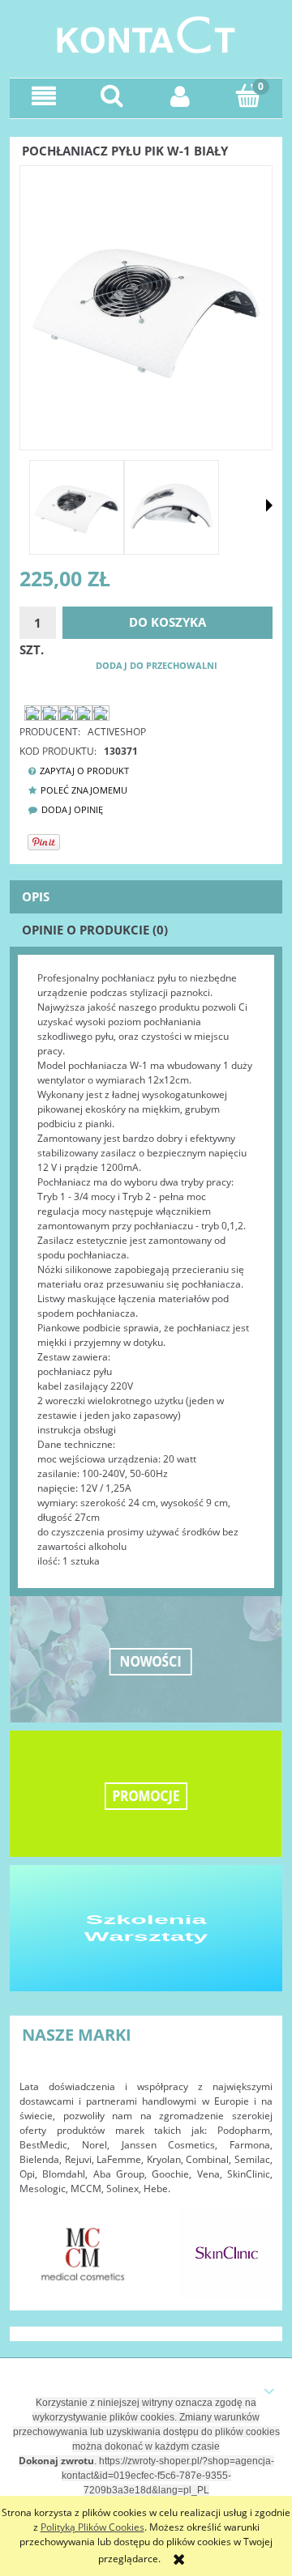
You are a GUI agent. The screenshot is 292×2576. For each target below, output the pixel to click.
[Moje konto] (180, 96)
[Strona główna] (146, 33)
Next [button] (252, 2245)
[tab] (146, 897)
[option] (83, 2253)
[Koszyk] (248, 95)
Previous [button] (40, 2245)
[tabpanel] (146, 1270)
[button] (44, 96)
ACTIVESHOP (117, 732)
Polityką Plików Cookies (92, 2527)
